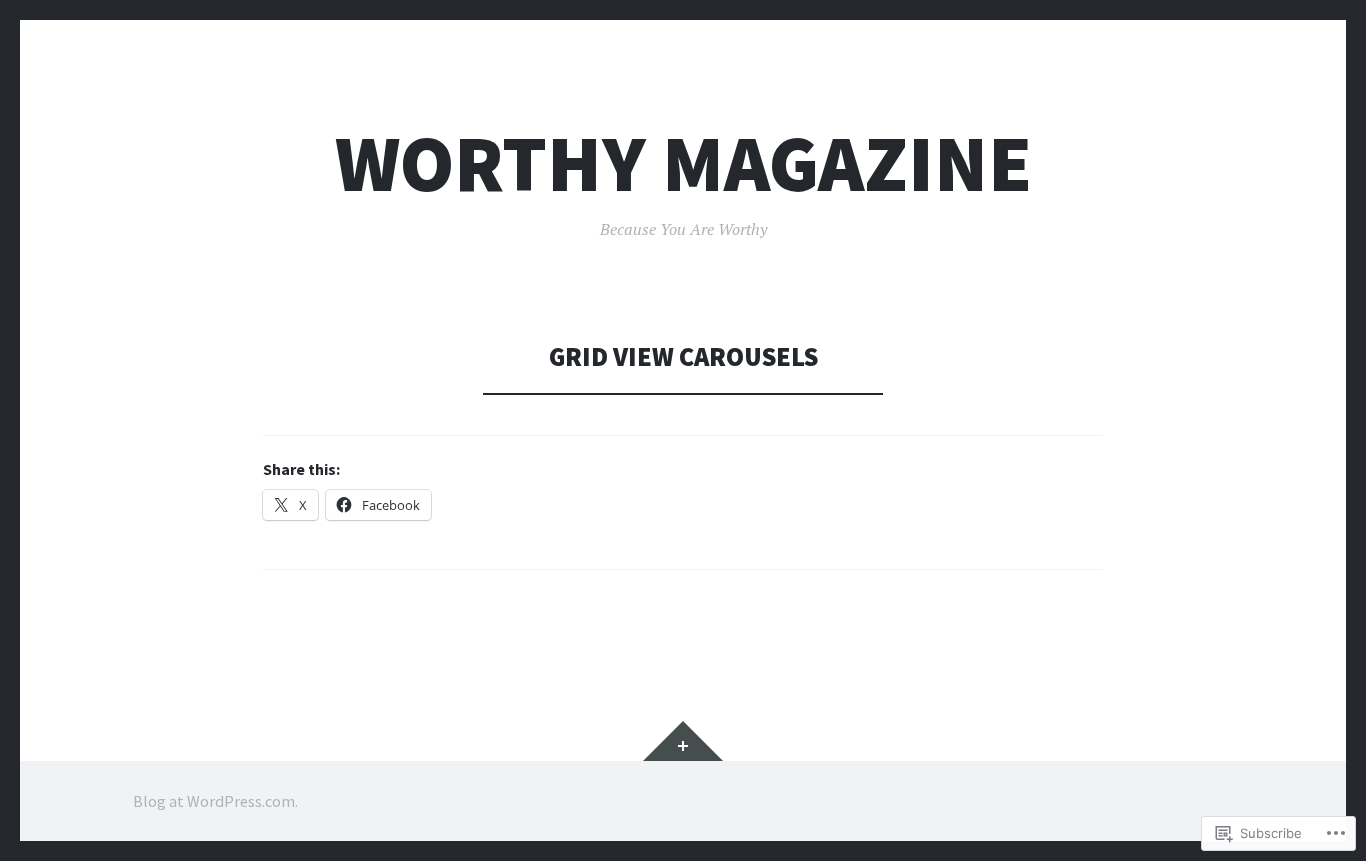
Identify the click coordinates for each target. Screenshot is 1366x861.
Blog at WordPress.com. (215, 801)
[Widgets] (683, 741)
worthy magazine (683, 163)
